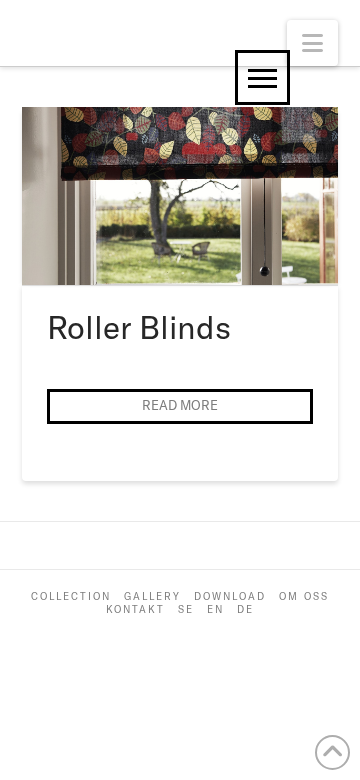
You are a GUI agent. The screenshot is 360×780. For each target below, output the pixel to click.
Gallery (152, 596)
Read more (180, 405)
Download (230, 596)
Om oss (304, 596)
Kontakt (135, 609)
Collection (71, 596)
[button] (312, 43)
